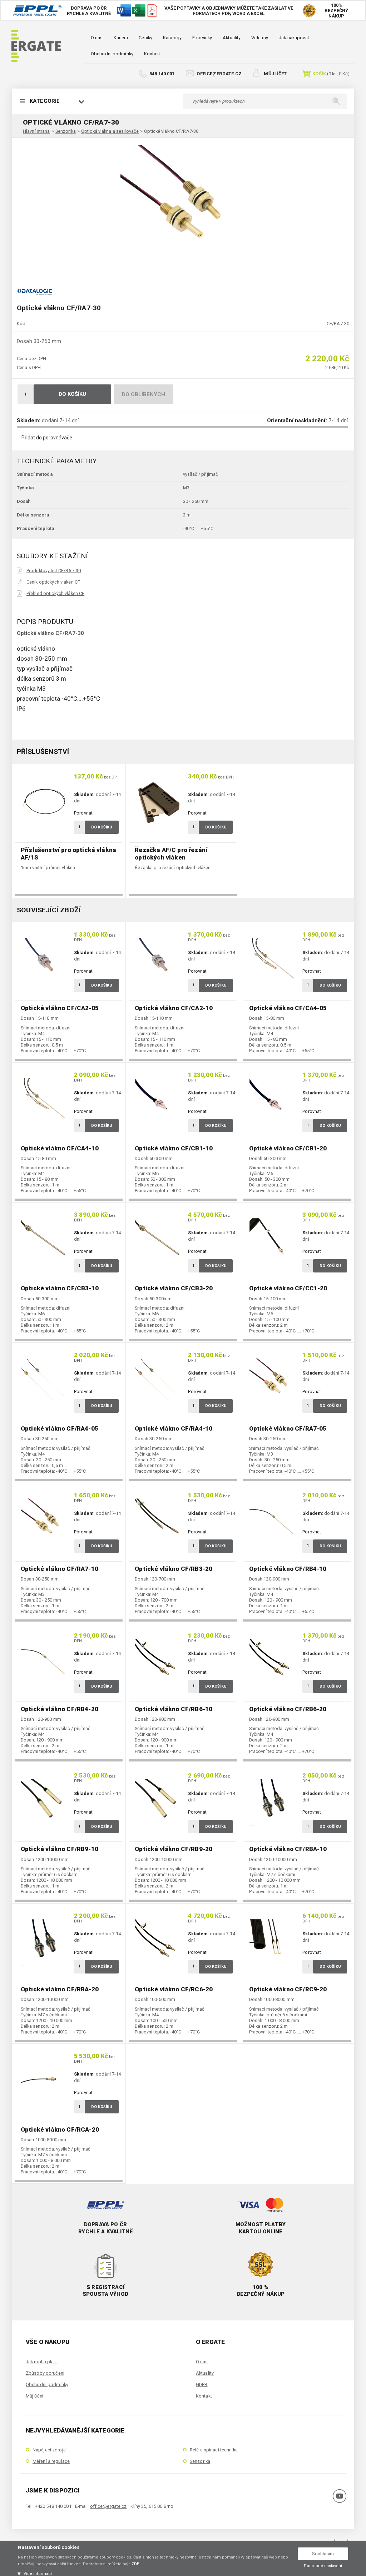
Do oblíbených (144, 394)
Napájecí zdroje (49, 2450)
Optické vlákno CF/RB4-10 (288, 1569)
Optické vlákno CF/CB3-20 (174, 1288)
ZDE (135, 2564)
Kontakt (152, 54)
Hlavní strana (36, 131)
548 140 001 (162, 74)
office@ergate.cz (219, 74)
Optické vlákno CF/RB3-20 (174, 1569)
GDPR (202, 2385)
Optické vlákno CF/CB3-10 (60, 1288)
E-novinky (202, 38)
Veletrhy (260, 38)
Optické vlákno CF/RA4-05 (60, 1428)
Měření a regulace (51, 2461)
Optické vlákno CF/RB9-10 (60, 1849)
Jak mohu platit (42, 2362)
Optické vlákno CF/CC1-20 (288, 1288)
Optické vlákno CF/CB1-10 (174, 1148)
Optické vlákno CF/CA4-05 (288, 1008)
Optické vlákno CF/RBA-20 (60, 1989)
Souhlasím (323, 2554)
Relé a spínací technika (214, 2450)
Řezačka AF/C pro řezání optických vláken (171, 854)
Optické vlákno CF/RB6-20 (288, 1709)
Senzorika (66, 131)
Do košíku (73, 394)
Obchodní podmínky (112, 54)
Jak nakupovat (294, 38)
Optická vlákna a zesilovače (110, 131)
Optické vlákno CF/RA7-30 (171, 131)
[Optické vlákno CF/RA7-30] (183, 207)
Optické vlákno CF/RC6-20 (174, 1989)
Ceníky (145, 38)
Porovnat (83, 813)
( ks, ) (331, 74)
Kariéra (121, 38)
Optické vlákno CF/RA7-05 (288, 1428)
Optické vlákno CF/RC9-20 (288, 1989)
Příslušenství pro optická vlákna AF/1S (68, 854)
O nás (97, 38)
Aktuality (232, 38)
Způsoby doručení (45, 2373)
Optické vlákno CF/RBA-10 (288, 1849)
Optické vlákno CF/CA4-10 (60, 1148)
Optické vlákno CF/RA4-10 (174, 1428)
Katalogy (172, 38)
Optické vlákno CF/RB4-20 (60, 1709)
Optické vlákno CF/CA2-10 (174, 1008)
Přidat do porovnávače (47, 438)
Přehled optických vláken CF (55, 593)
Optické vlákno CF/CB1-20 (288, 1148)
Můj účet (275, 74)
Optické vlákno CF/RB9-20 (174, 1849)
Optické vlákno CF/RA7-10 (60, 1569)
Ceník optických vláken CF (53, 582)
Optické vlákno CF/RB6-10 (174, 1709)
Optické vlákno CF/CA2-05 (60, 1008)
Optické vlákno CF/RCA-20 (60, 2129)
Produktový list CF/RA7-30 (54, 571)
